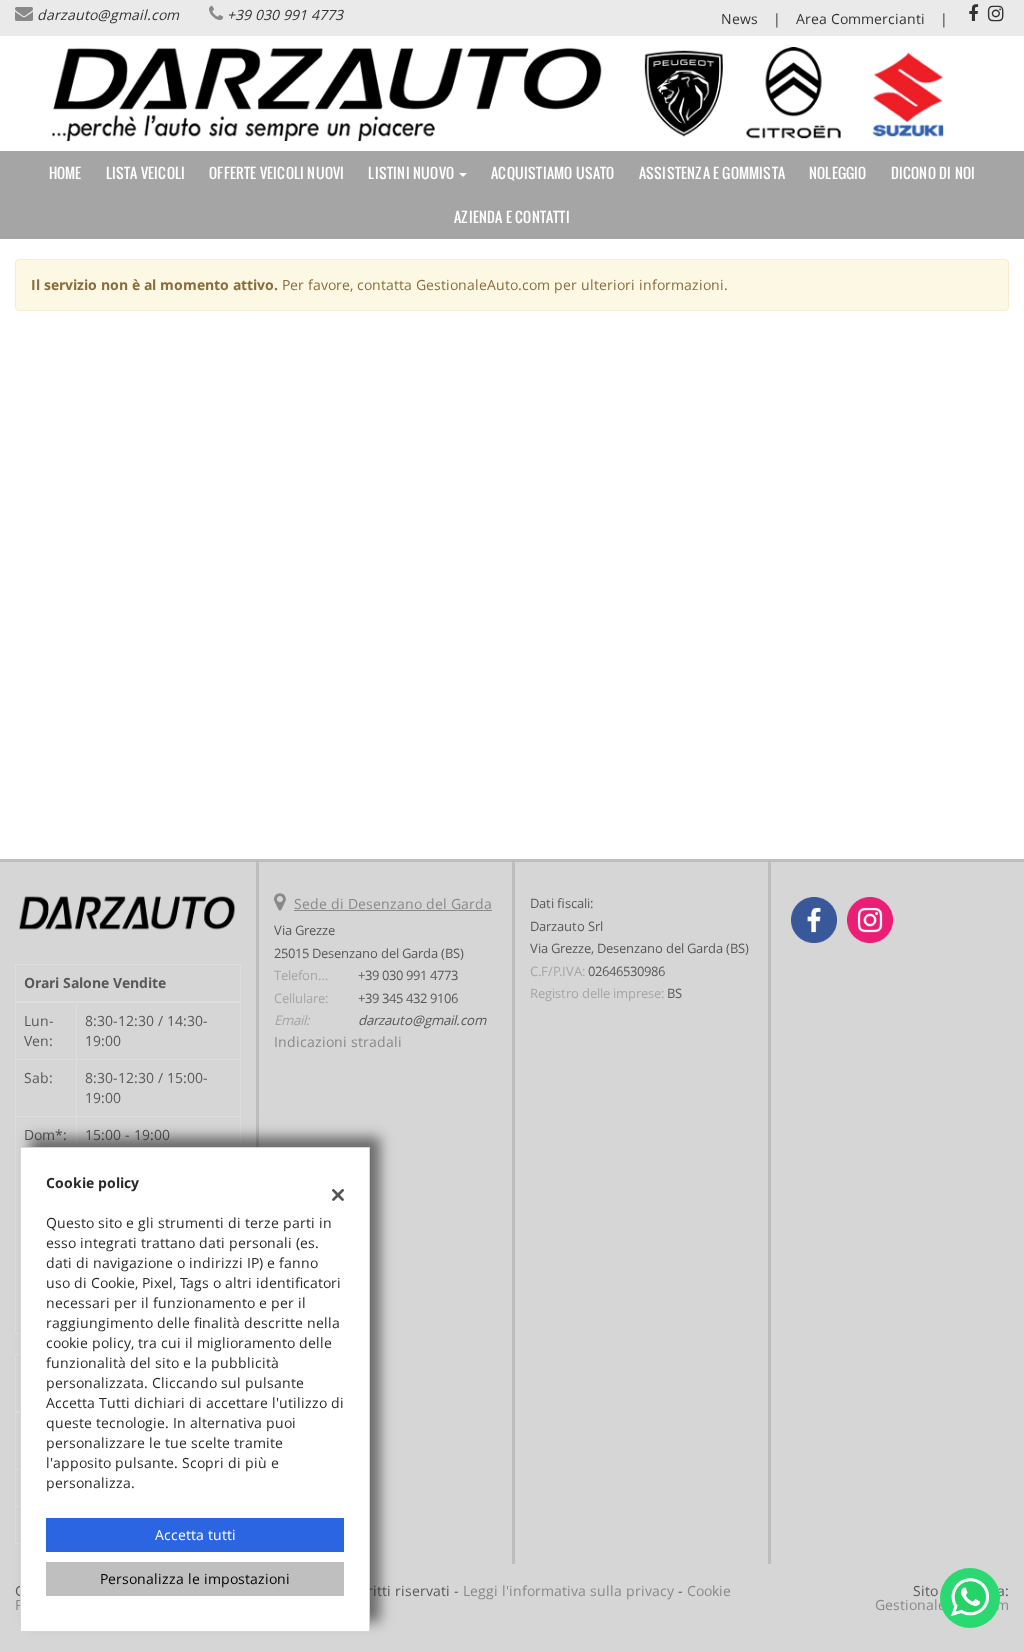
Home (65, 172)
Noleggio (838, 172)
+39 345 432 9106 (408, 998)
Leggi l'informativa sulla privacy (568, 1590)
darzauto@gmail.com (108, 14)
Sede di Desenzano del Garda (393, 903)
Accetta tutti (195, 1534)
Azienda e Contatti (512, 216)
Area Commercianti (860, 18)
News (739, 18)
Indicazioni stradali (338, 1041)
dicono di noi (933, 172)
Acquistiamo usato (552, 172)
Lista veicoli (146, 172)
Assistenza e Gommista (712, 172)
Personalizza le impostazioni (195, 1578)
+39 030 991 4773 (285, 14)
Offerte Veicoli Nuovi (276, 172)
